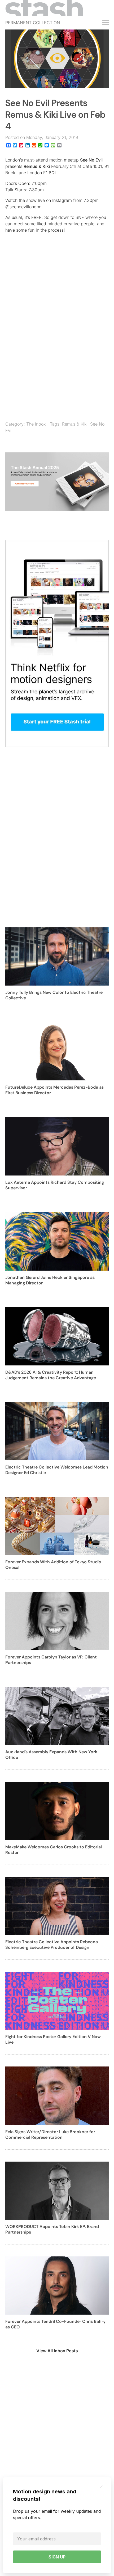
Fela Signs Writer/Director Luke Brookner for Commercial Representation (50, 2134)
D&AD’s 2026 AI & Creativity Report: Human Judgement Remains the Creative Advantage (51, 1375)
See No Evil (91, 160)
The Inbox (36, 424)
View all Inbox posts (57, 2351)
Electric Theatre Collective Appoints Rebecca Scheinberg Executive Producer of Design (52, 1945)
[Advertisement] (57, 336)
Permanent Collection (33, 23)
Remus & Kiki (37, 166)
